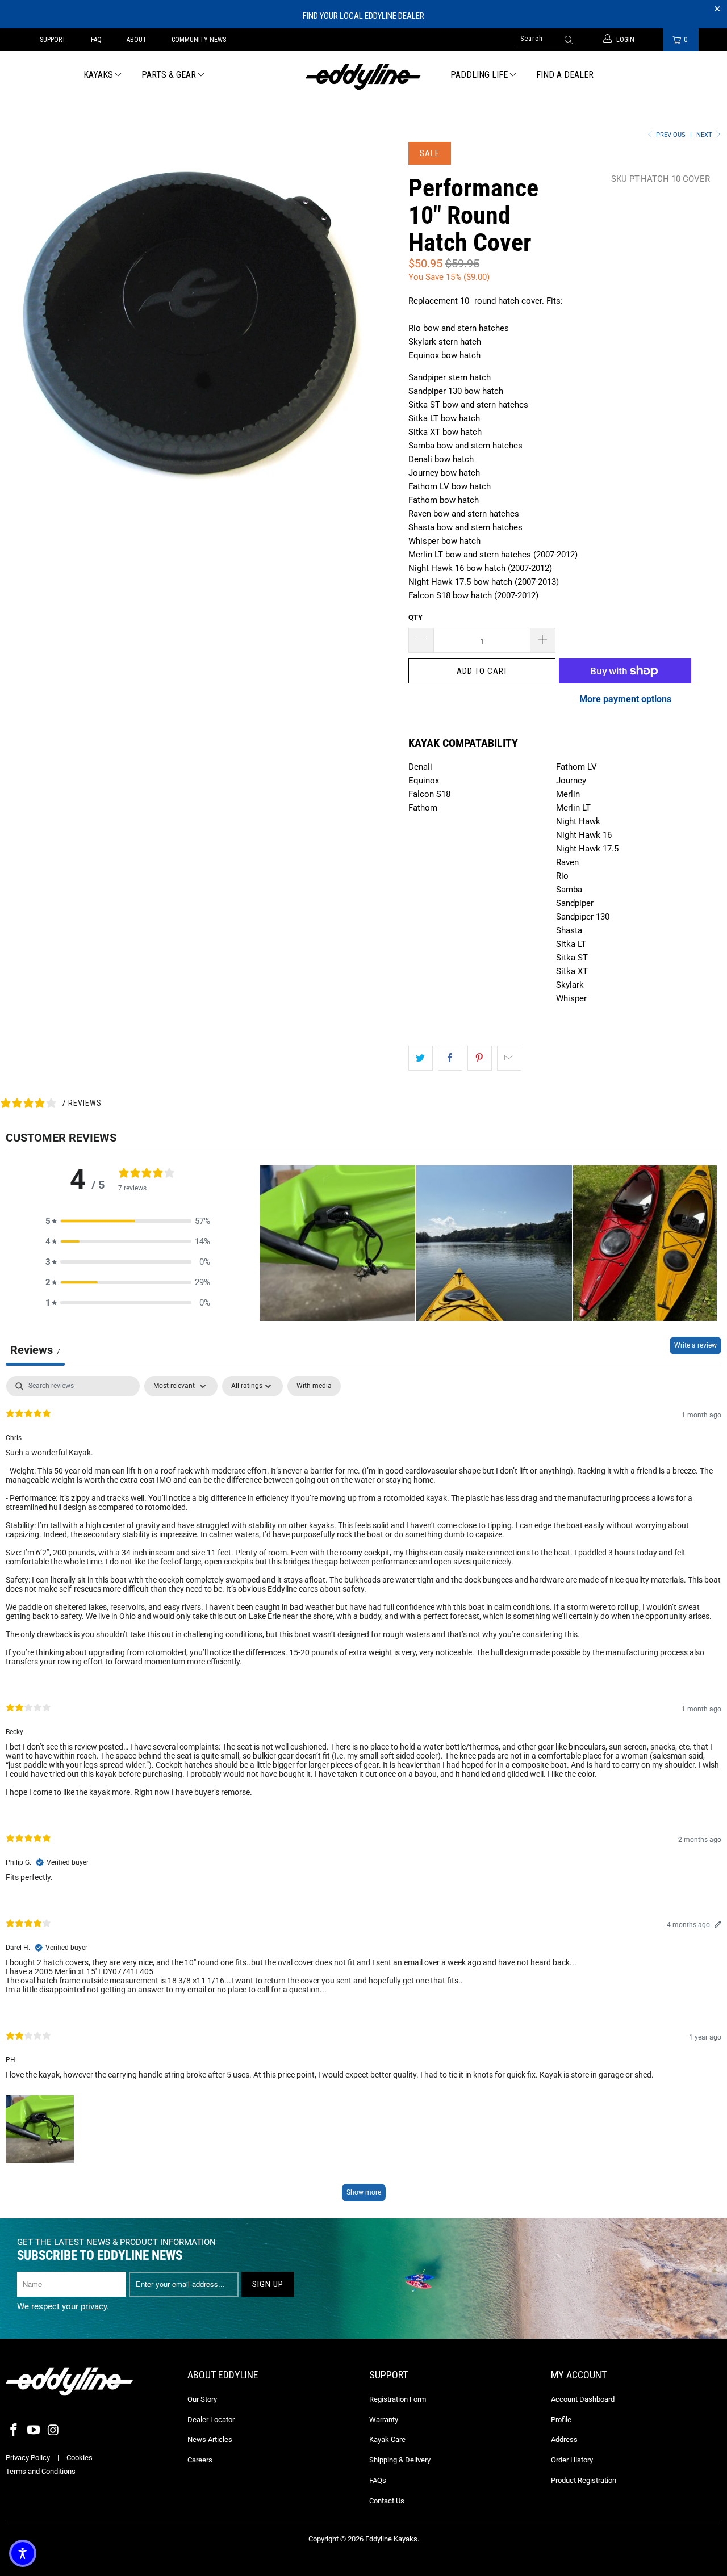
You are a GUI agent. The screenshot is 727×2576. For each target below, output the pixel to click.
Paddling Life (479, 75)
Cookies (80, 2458)
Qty (415, 617)
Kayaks (98, 75)
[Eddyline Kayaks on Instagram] (53, 2431)
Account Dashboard (583, 2399)
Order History (572, 2460)
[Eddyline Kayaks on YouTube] (34, 2431)
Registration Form (398, 2399)
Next (705, 135)
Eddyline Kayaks (391, 2539)
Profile (561, 2420)
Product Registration (584, 2480)
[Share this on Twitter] (421, 1058)
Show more (364, 2192)
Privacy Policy (28, 2458)
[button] (128, 1221)
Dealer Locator (211, 2420)
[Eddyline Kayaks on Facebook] (14, 2431)
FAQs (378, 2480)
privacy (94, 2306)
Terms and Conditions (41, 2471)
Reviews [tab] (35, 1350)
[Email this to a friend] (509, 1058)
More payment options (625, 699)
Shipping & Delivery (400, 2460)
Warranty (384, 2420)
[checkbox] (314, 1386)
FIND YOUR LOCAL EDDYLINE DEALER (363, 16)
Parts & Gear (169, 75)
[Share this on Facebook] (450, 1058)
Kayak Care (387, 2439)
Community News (199, 40)
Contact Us (387, 2501)
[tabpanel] (363, 1794)
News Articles (210, 2439)
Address (564, 2439)
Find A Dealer (565, 75)
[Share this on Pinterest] (480, 1058)
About (137, 40)
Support (53, 40)
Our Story (202, 2399)
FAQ (96, 40)
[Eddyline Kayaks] (364, 75)
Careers (200, 2460)
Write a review (695, 1345)
